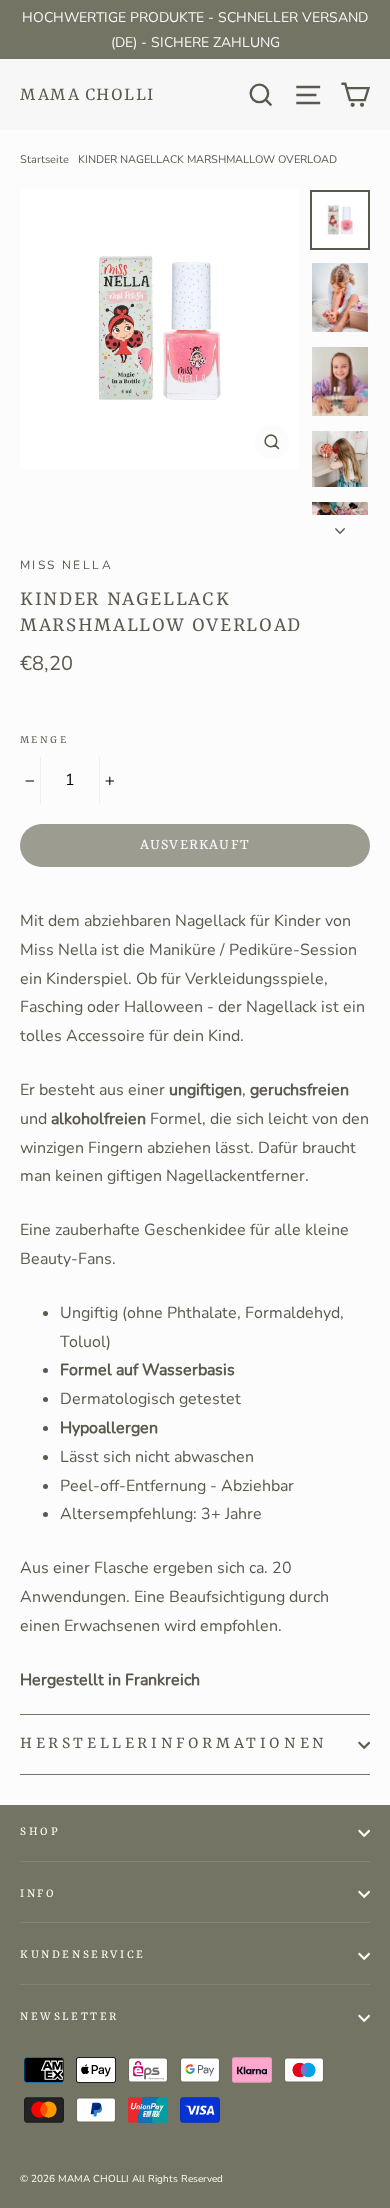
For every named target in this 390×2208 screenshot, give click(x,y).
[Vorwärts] (340, 525)
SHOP (40, 1832)
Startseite (44, 159)
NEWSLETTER (69, 2017)
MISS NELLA (66, 565)
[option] (159, 329)
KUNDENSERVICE (83, 1955)
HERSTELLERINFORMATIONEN (174, 1744)
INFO (38, 1894)
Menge (44, 740)
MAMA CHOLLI (87, 95)
